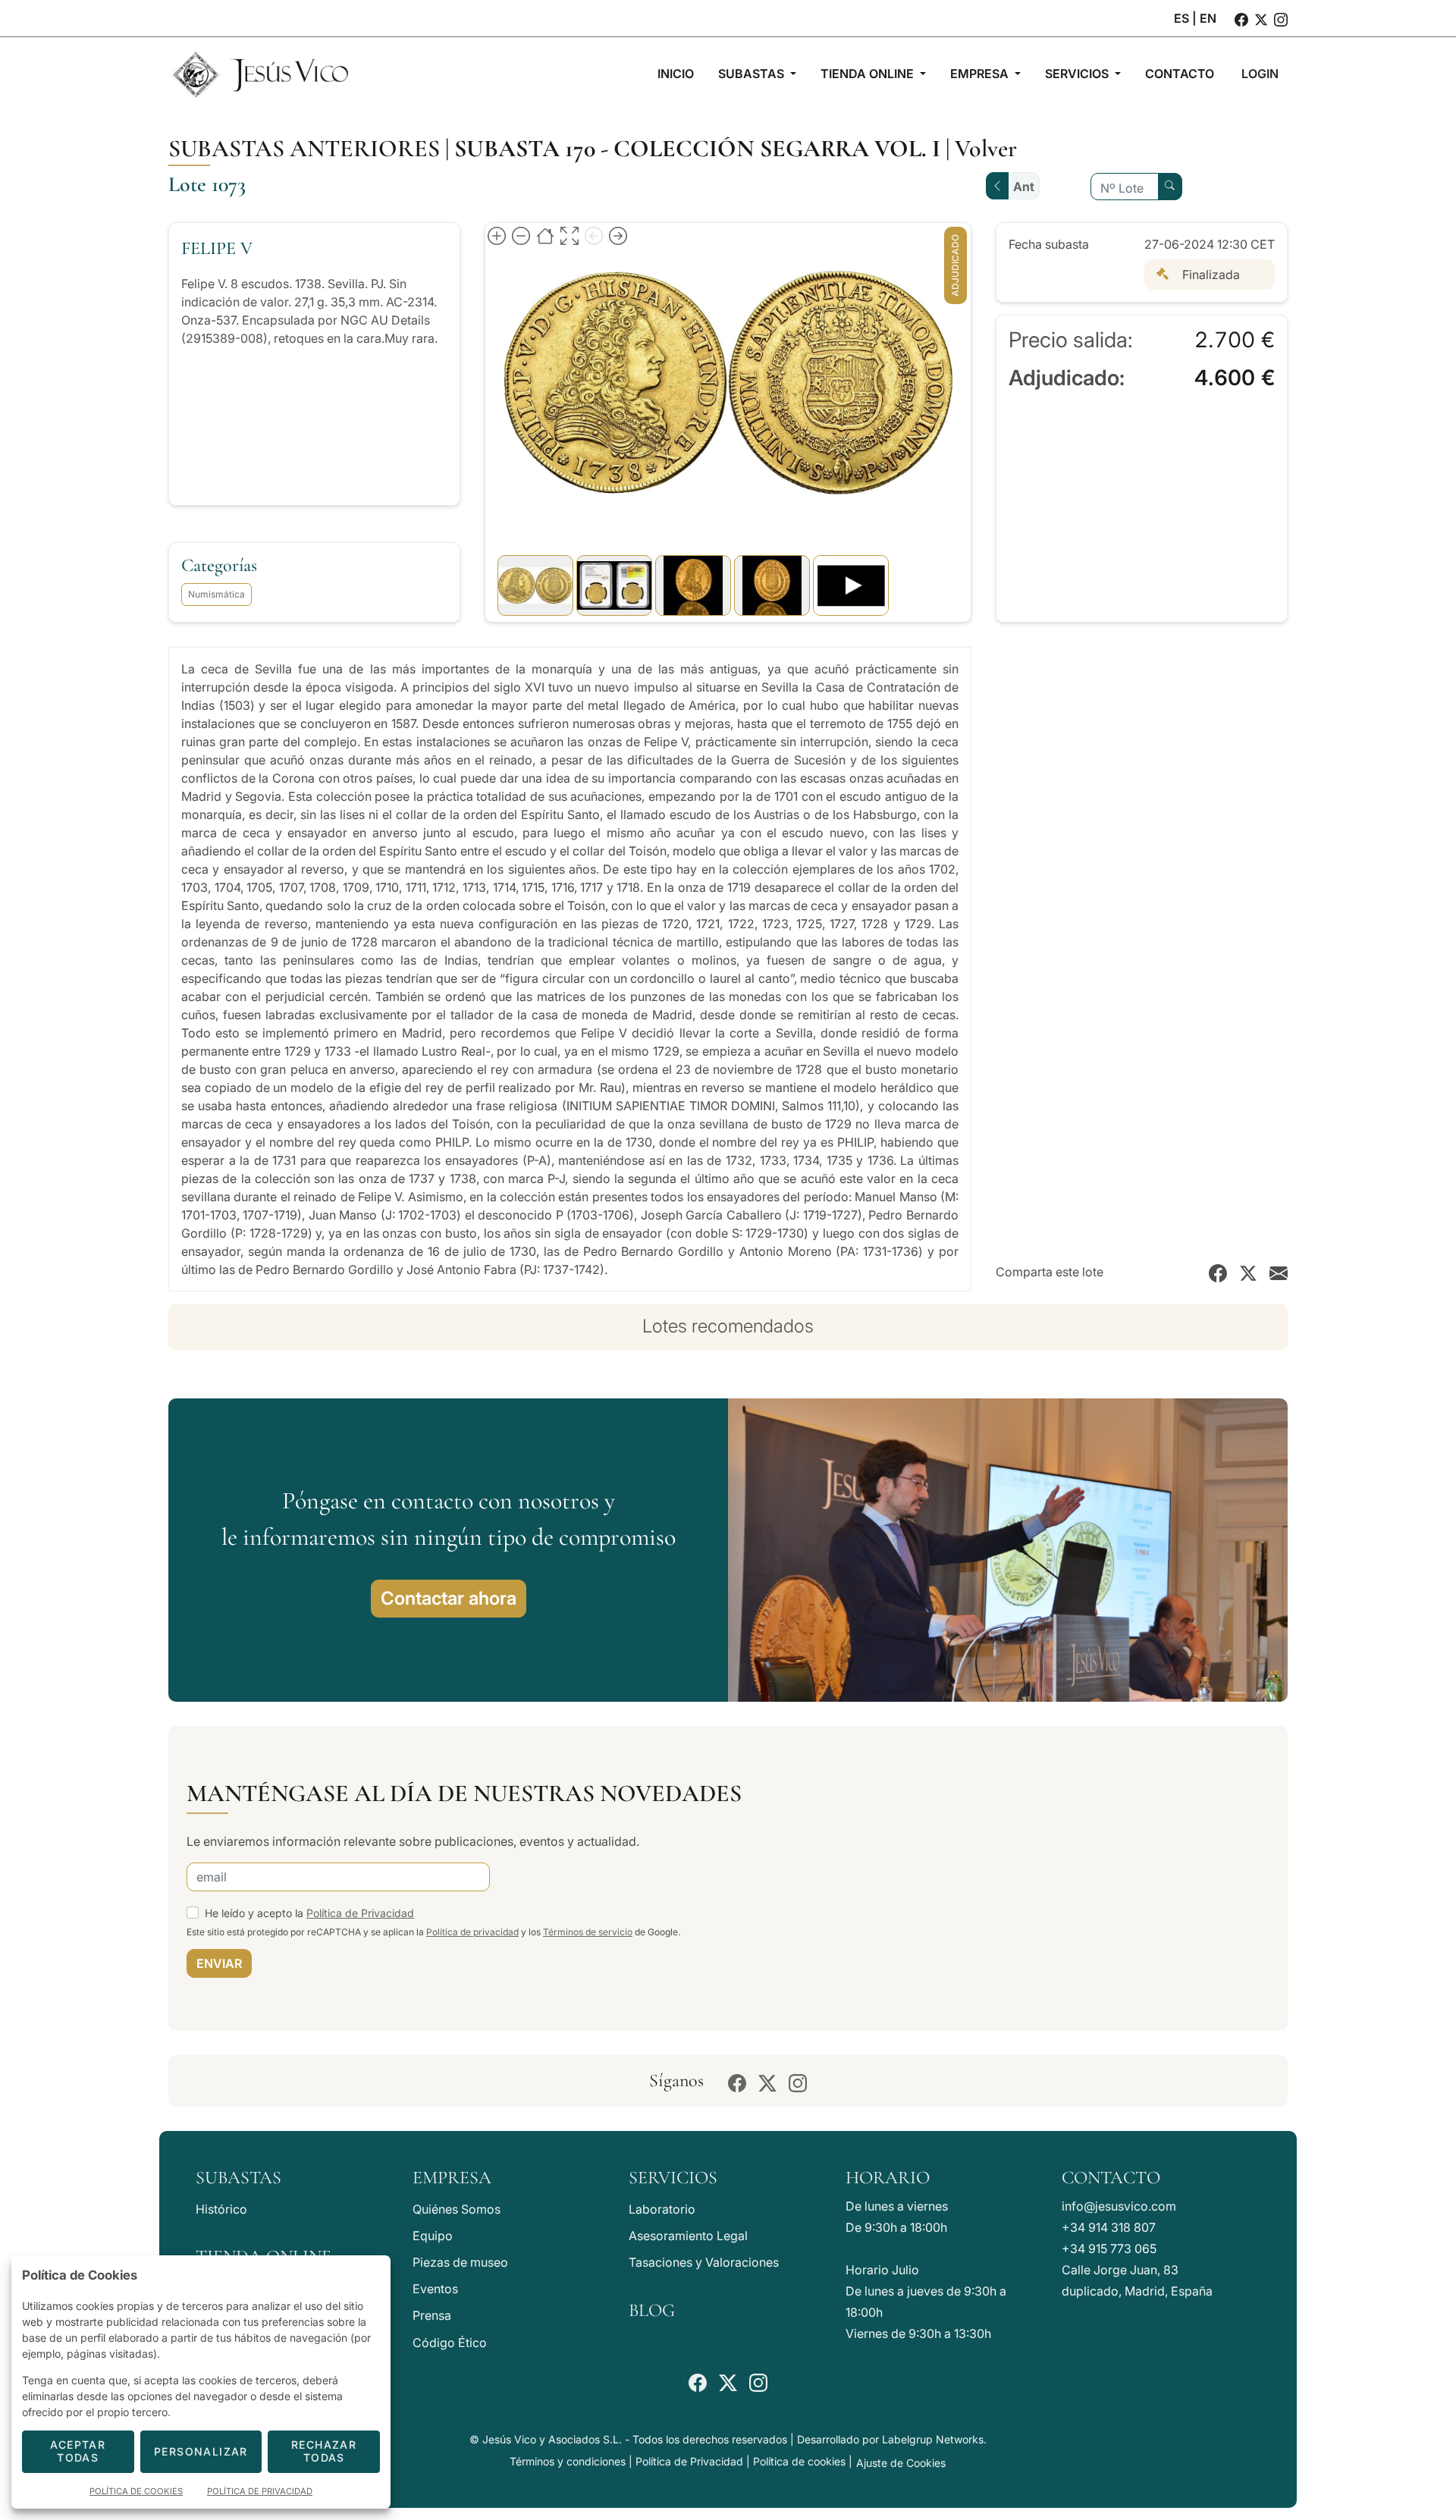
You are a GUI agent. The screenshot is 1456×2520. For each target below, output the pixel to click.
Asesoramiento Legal (688, 2236)
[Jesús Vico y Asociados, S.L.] (259, 74)
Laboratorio (662, 2209)
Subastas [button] (753, 74)
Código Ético (450, 2343)
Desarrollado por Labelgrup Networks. (892, 2439)
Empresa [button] (981, 74)
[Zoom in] (497, 235)
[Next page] (618, 235)
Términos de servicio (588, 1932)
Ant (1024, 187)
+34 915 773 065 (1109, 2249)
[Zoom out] (521, 235)
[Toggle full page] (570, 235)
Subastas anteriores (304, 148)
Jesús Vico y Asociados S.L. (552, 2439)
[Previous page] (594, 235)
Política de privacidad (472, 1932)
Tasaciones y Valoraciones (704, 2262)
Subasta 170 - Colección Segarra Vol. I (697, 148)
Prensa (432, 2315)
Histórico (221, 2209)
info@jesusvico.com (1119, 2206)
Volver (986, 148)
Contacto (1111, 2178)
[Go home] (545, 235)
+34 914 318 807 (1109, 2227)
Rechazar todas (324, 2451)
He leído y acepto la (309, 1913)
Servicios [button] (1078, 74)
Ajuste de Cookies (901, 2463)
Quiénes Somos (457, 2209)
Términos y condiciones (568, 2461)
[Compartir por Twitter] (1248, 1272)
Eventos (435, 2289)
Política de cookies (799, 2461)
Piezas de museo (460, 2262)
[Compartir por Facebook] (1218, 1272)
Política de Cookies (136, 2491)
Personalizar (201, 2451)
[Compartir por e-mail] (1279, 1272)
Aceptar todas (78, 2451)
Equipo (433, 2236)
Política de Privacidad (360, 1913)
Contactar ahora (449, 1598)
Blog (652, 2310)
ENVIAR (219, 1963)
